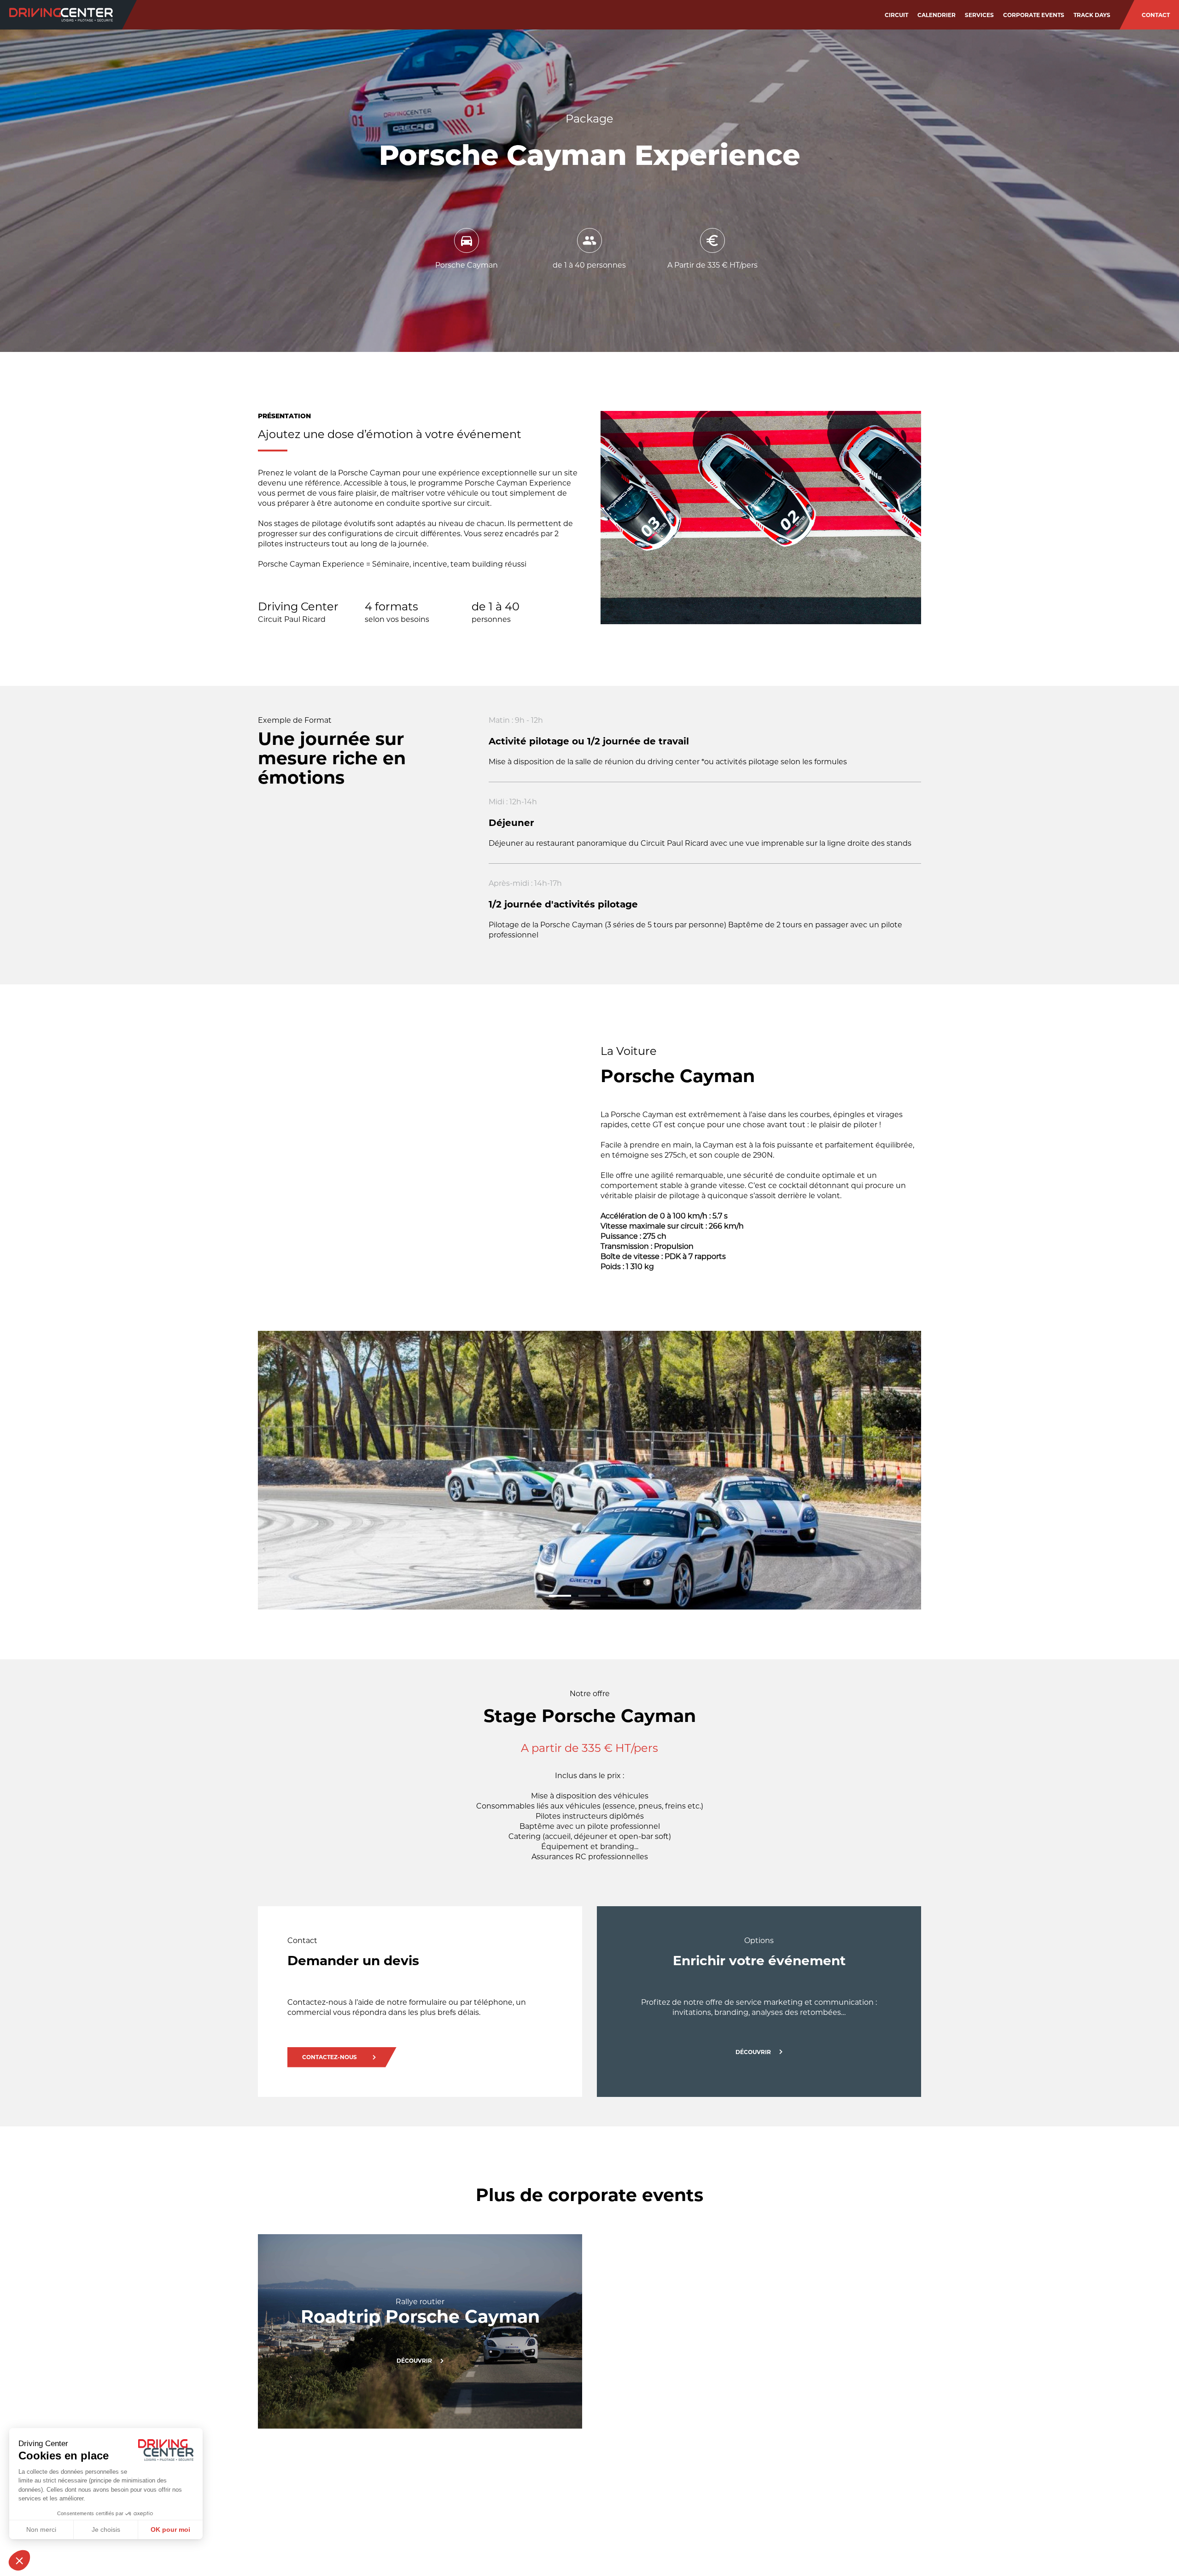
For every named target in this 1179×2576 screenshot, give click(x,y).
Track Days (1092, 15)
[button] (560, 1596)
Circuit (896, 15)
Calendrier (937, 15)
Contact (1156, 15)
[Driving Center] (61, 15)
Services (979, 15)
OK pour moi (170, 2529)
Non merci (41, 2529)
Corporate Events (1034, 15)
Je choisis (106, 2529)
